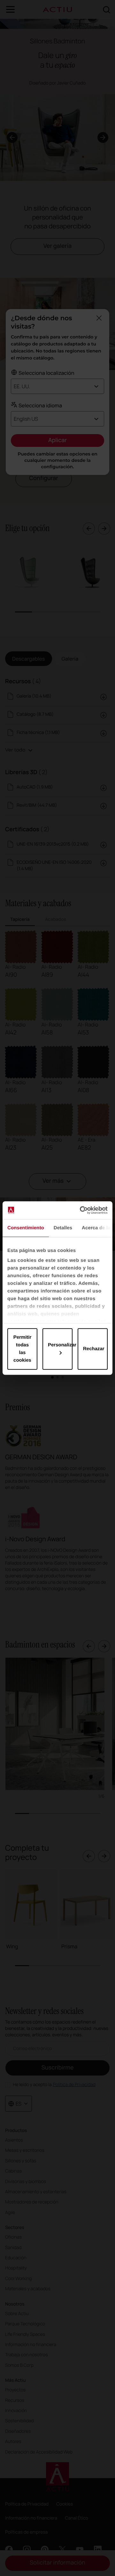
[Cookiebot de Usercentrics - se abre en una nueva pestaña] (81, 1210)
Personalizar (60, 1345)
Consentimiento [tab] (26, 1228)
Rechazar (94, 1349)
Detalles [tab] (63, 1228)
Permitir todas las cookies (23, 1349)
